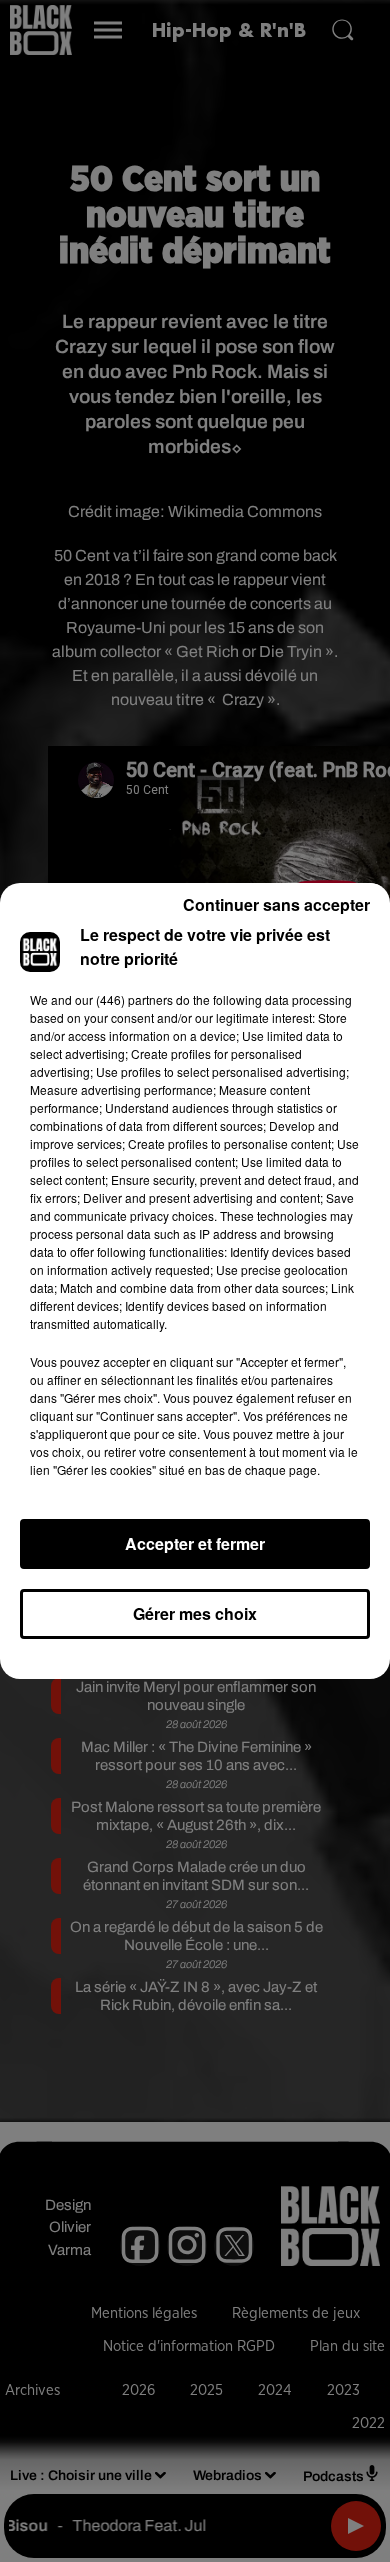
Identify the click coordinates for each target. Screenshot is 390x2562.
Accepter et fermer (195, 1543)
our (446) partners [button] (124, 999)
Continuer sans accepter (276, 904)
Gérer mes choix (195, 1613)
